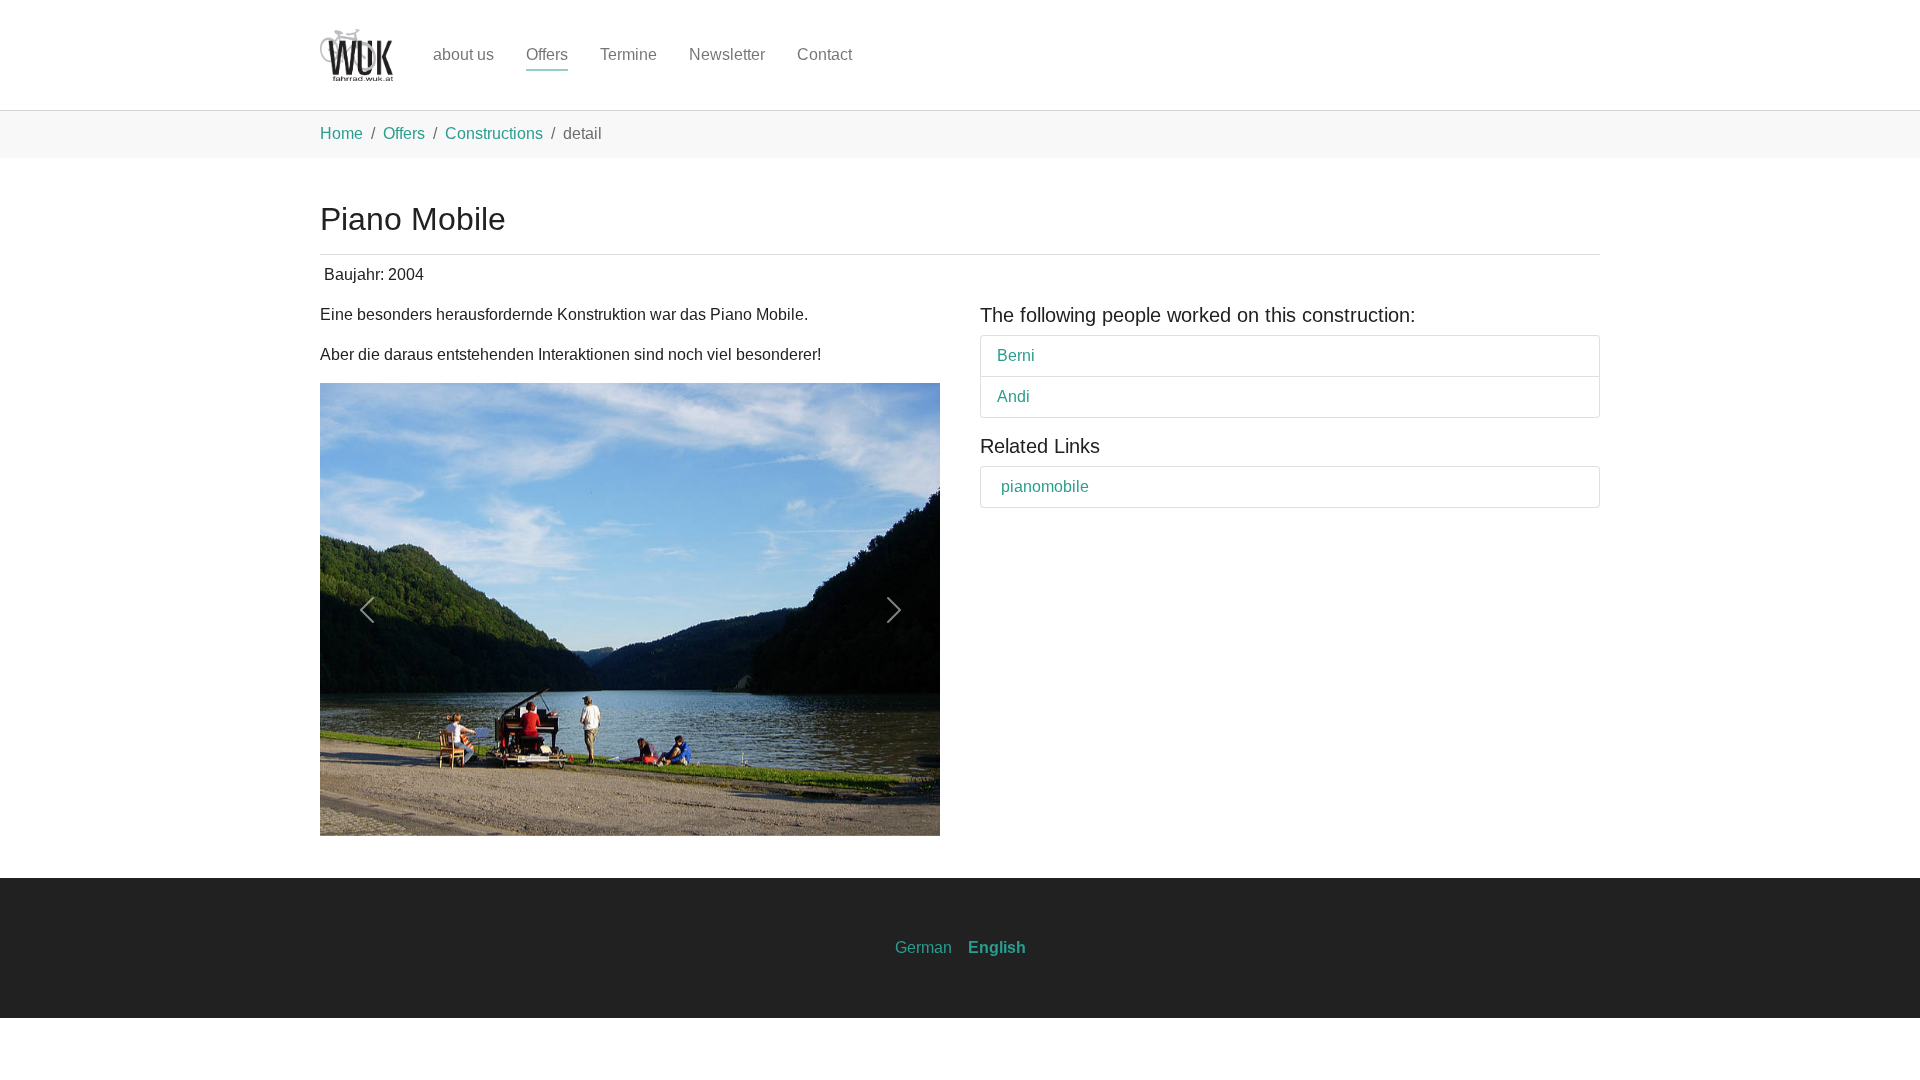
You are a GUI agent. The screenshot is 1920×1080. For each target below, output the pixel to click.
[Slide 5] (684, 808)
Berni (1016, 355)
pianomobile (1045, 486)
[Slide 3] (612, 808)
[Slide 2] (576, 808)
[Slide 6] (720, 808)
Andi (1013, 396)
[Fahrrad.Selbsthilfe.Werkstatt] (356, 55)
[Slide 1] (540, 808)
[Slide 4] (648, 808)
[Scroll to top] (1876, 1036)
